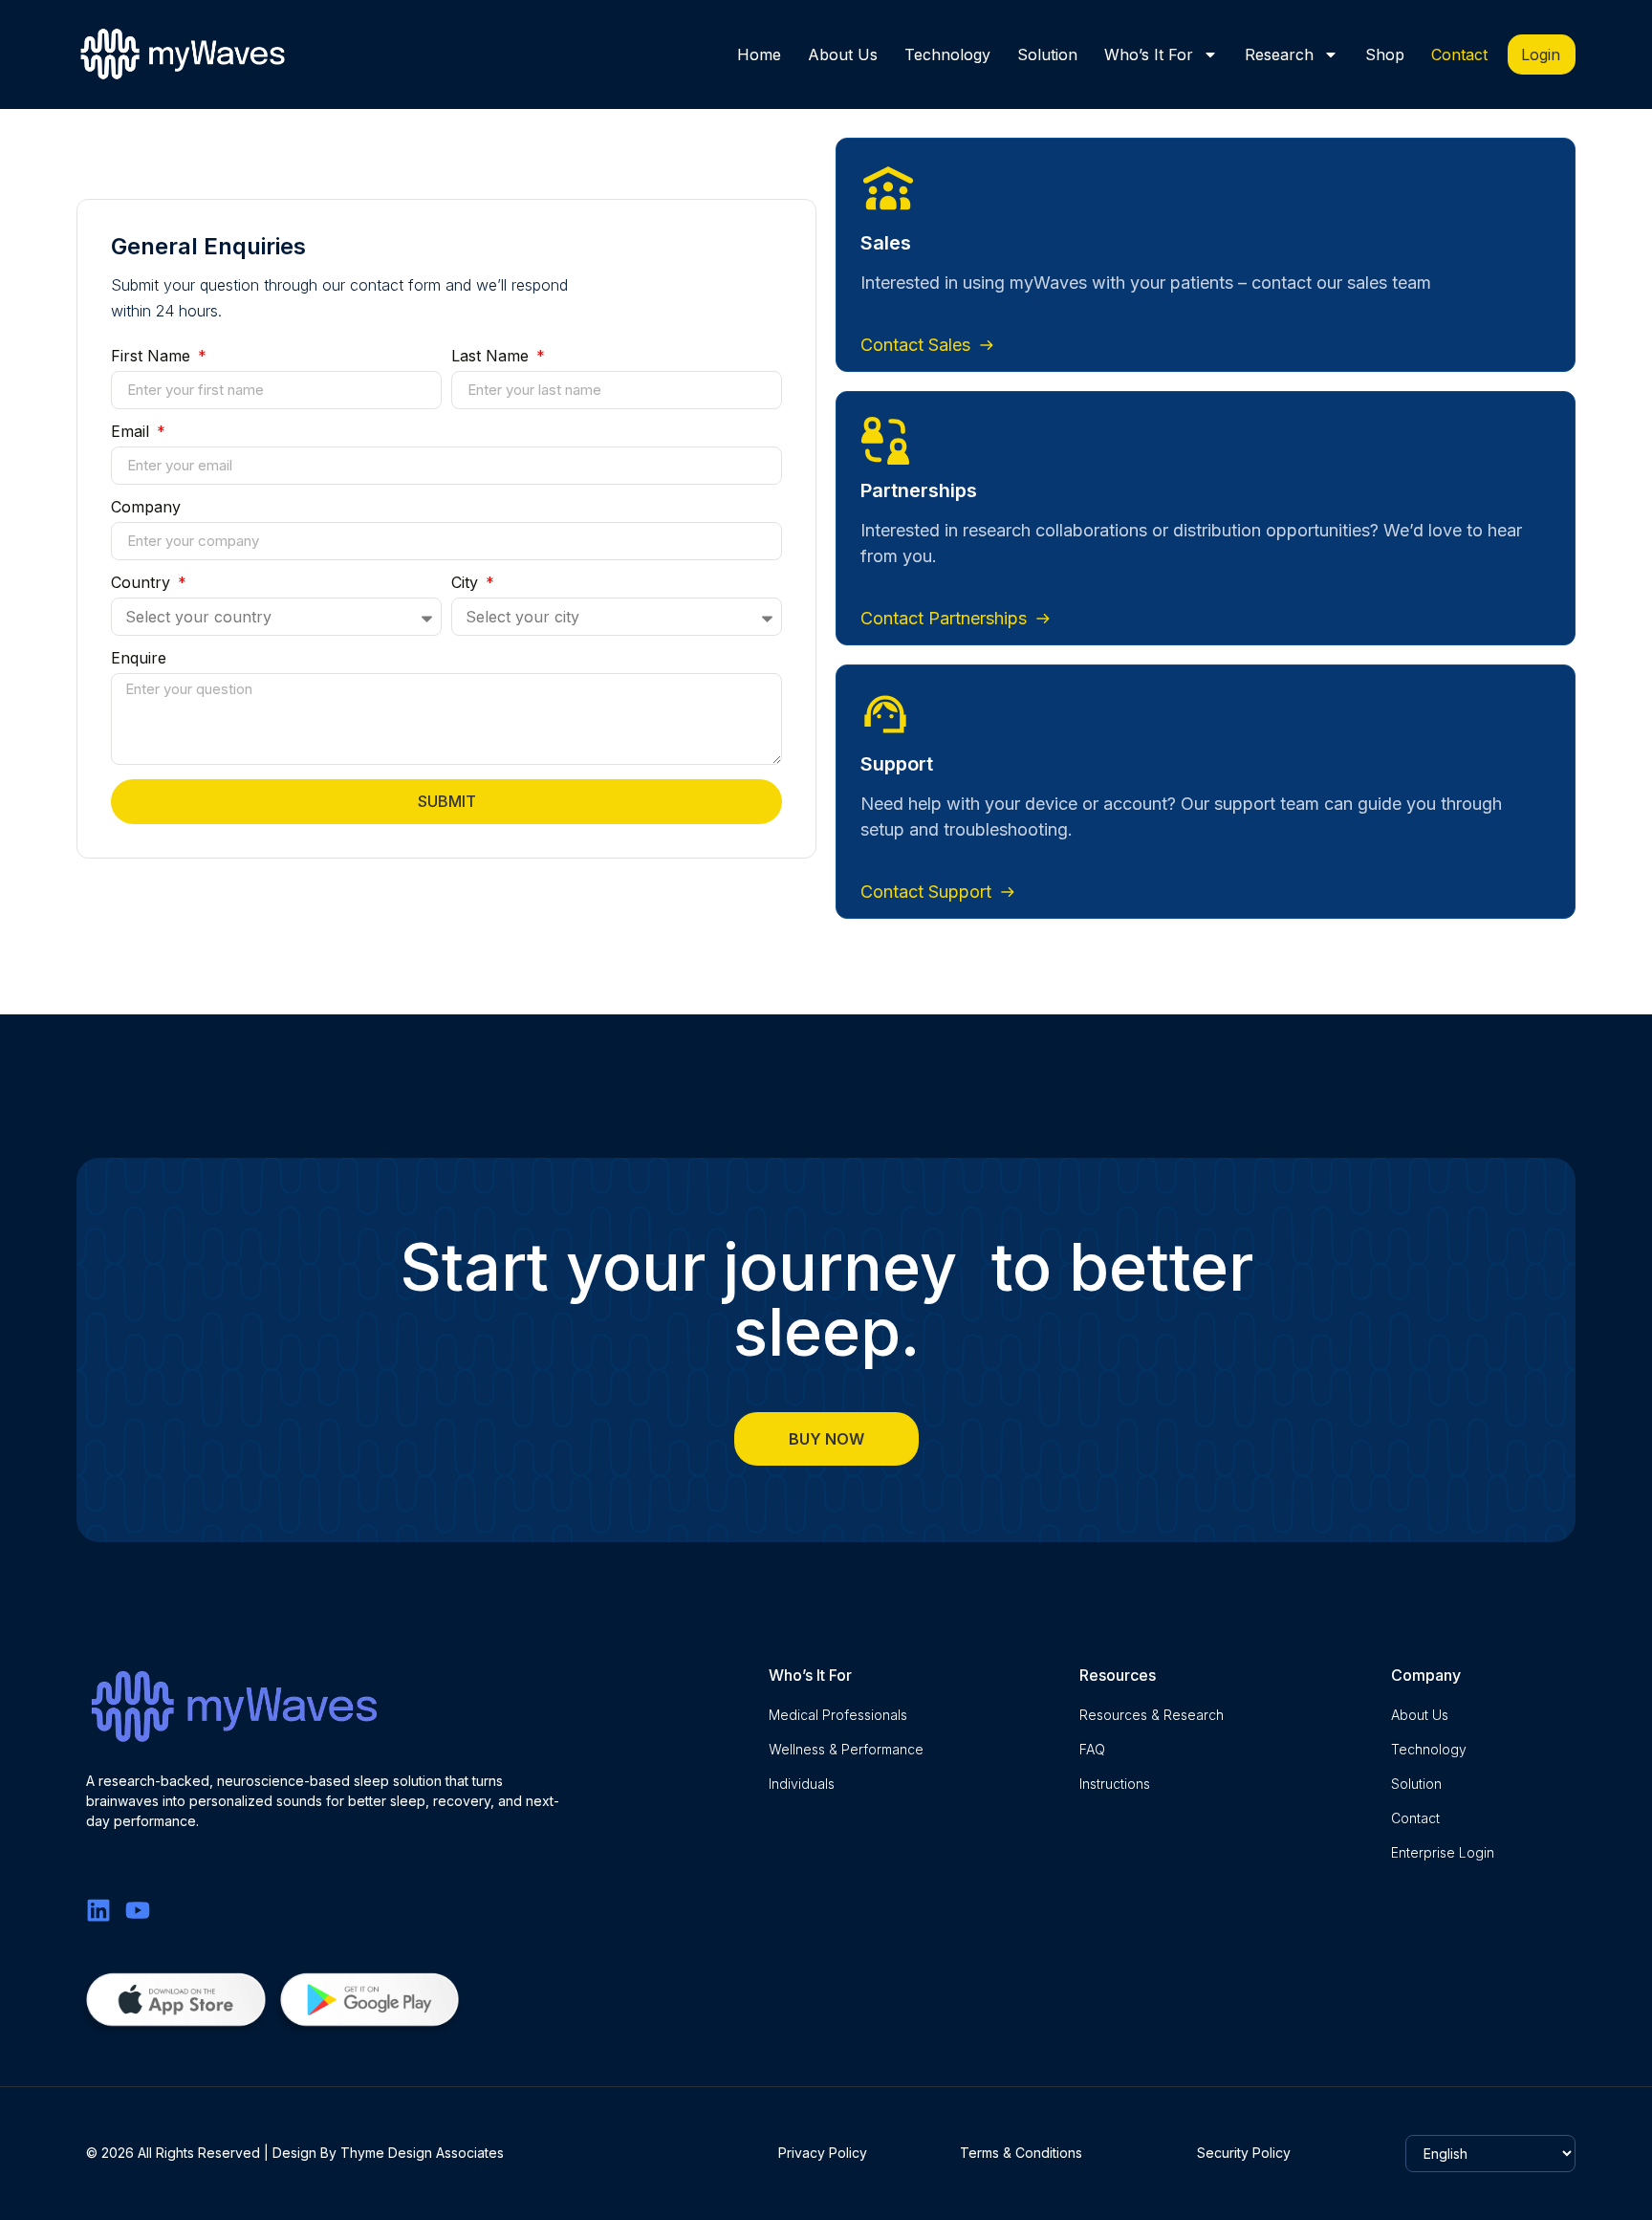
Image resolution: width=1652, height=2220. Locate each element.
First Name (153, 357)
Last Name (492, 357)
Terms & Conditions (1021, 2153)
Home (759, 54)
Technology (947, 54)
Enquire (139, 659)
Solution (1047, 54)
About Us (843, 54)
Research (1279, 54)
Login (1541, 54)
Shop (1385, 54)
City (467, 583)
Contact (1459, 54)
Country (143, 583)
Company (146, 508)
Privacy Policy (823, 2153)
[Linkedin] (98, 1910)
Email (132, 432)
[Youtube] (138, 1910)
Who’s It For (1149, 54)
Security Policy (1244, 2153)
